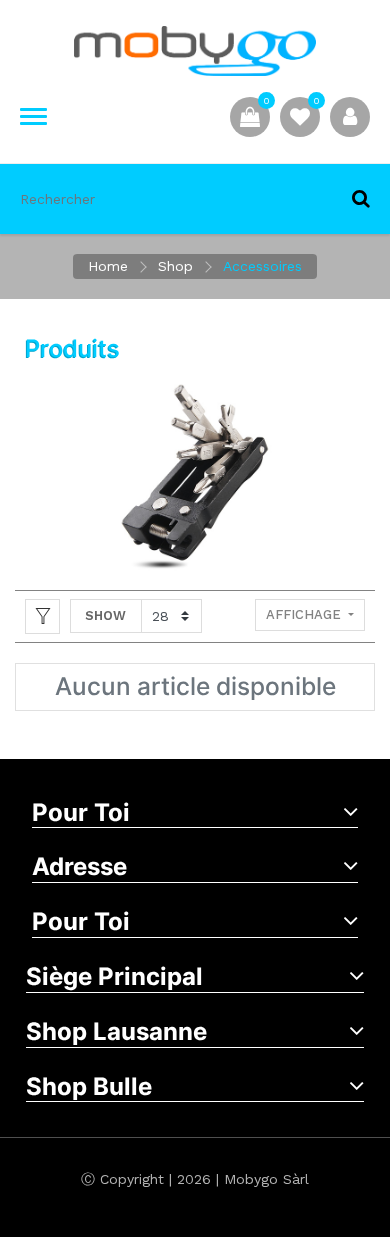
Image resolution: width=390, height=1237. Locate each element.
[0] (300, 116)
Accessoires (262, 266)
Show (105, 615)
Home (108, 266)
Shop (175, 266)
